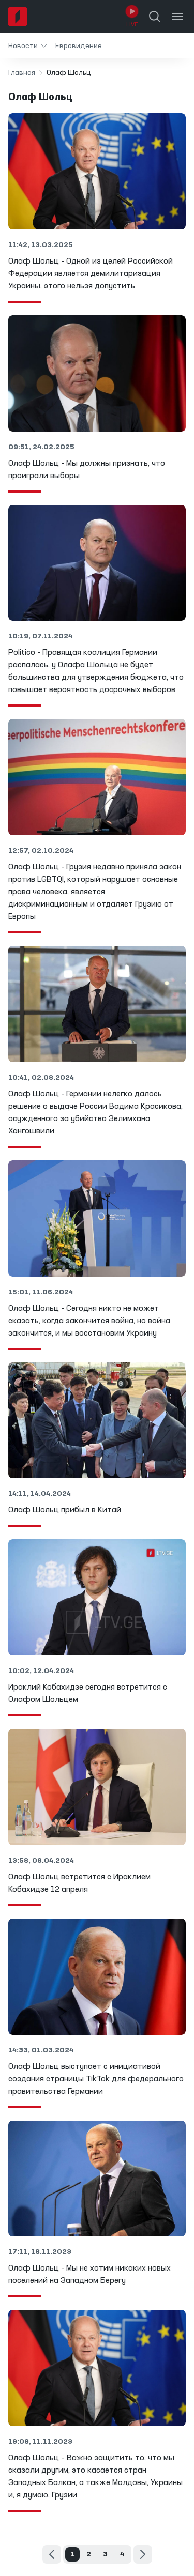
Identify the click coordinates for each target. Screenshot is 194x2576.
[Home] (18, 17)
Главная (22, 73)
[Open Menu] (177, 17)
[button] (28, 46)
